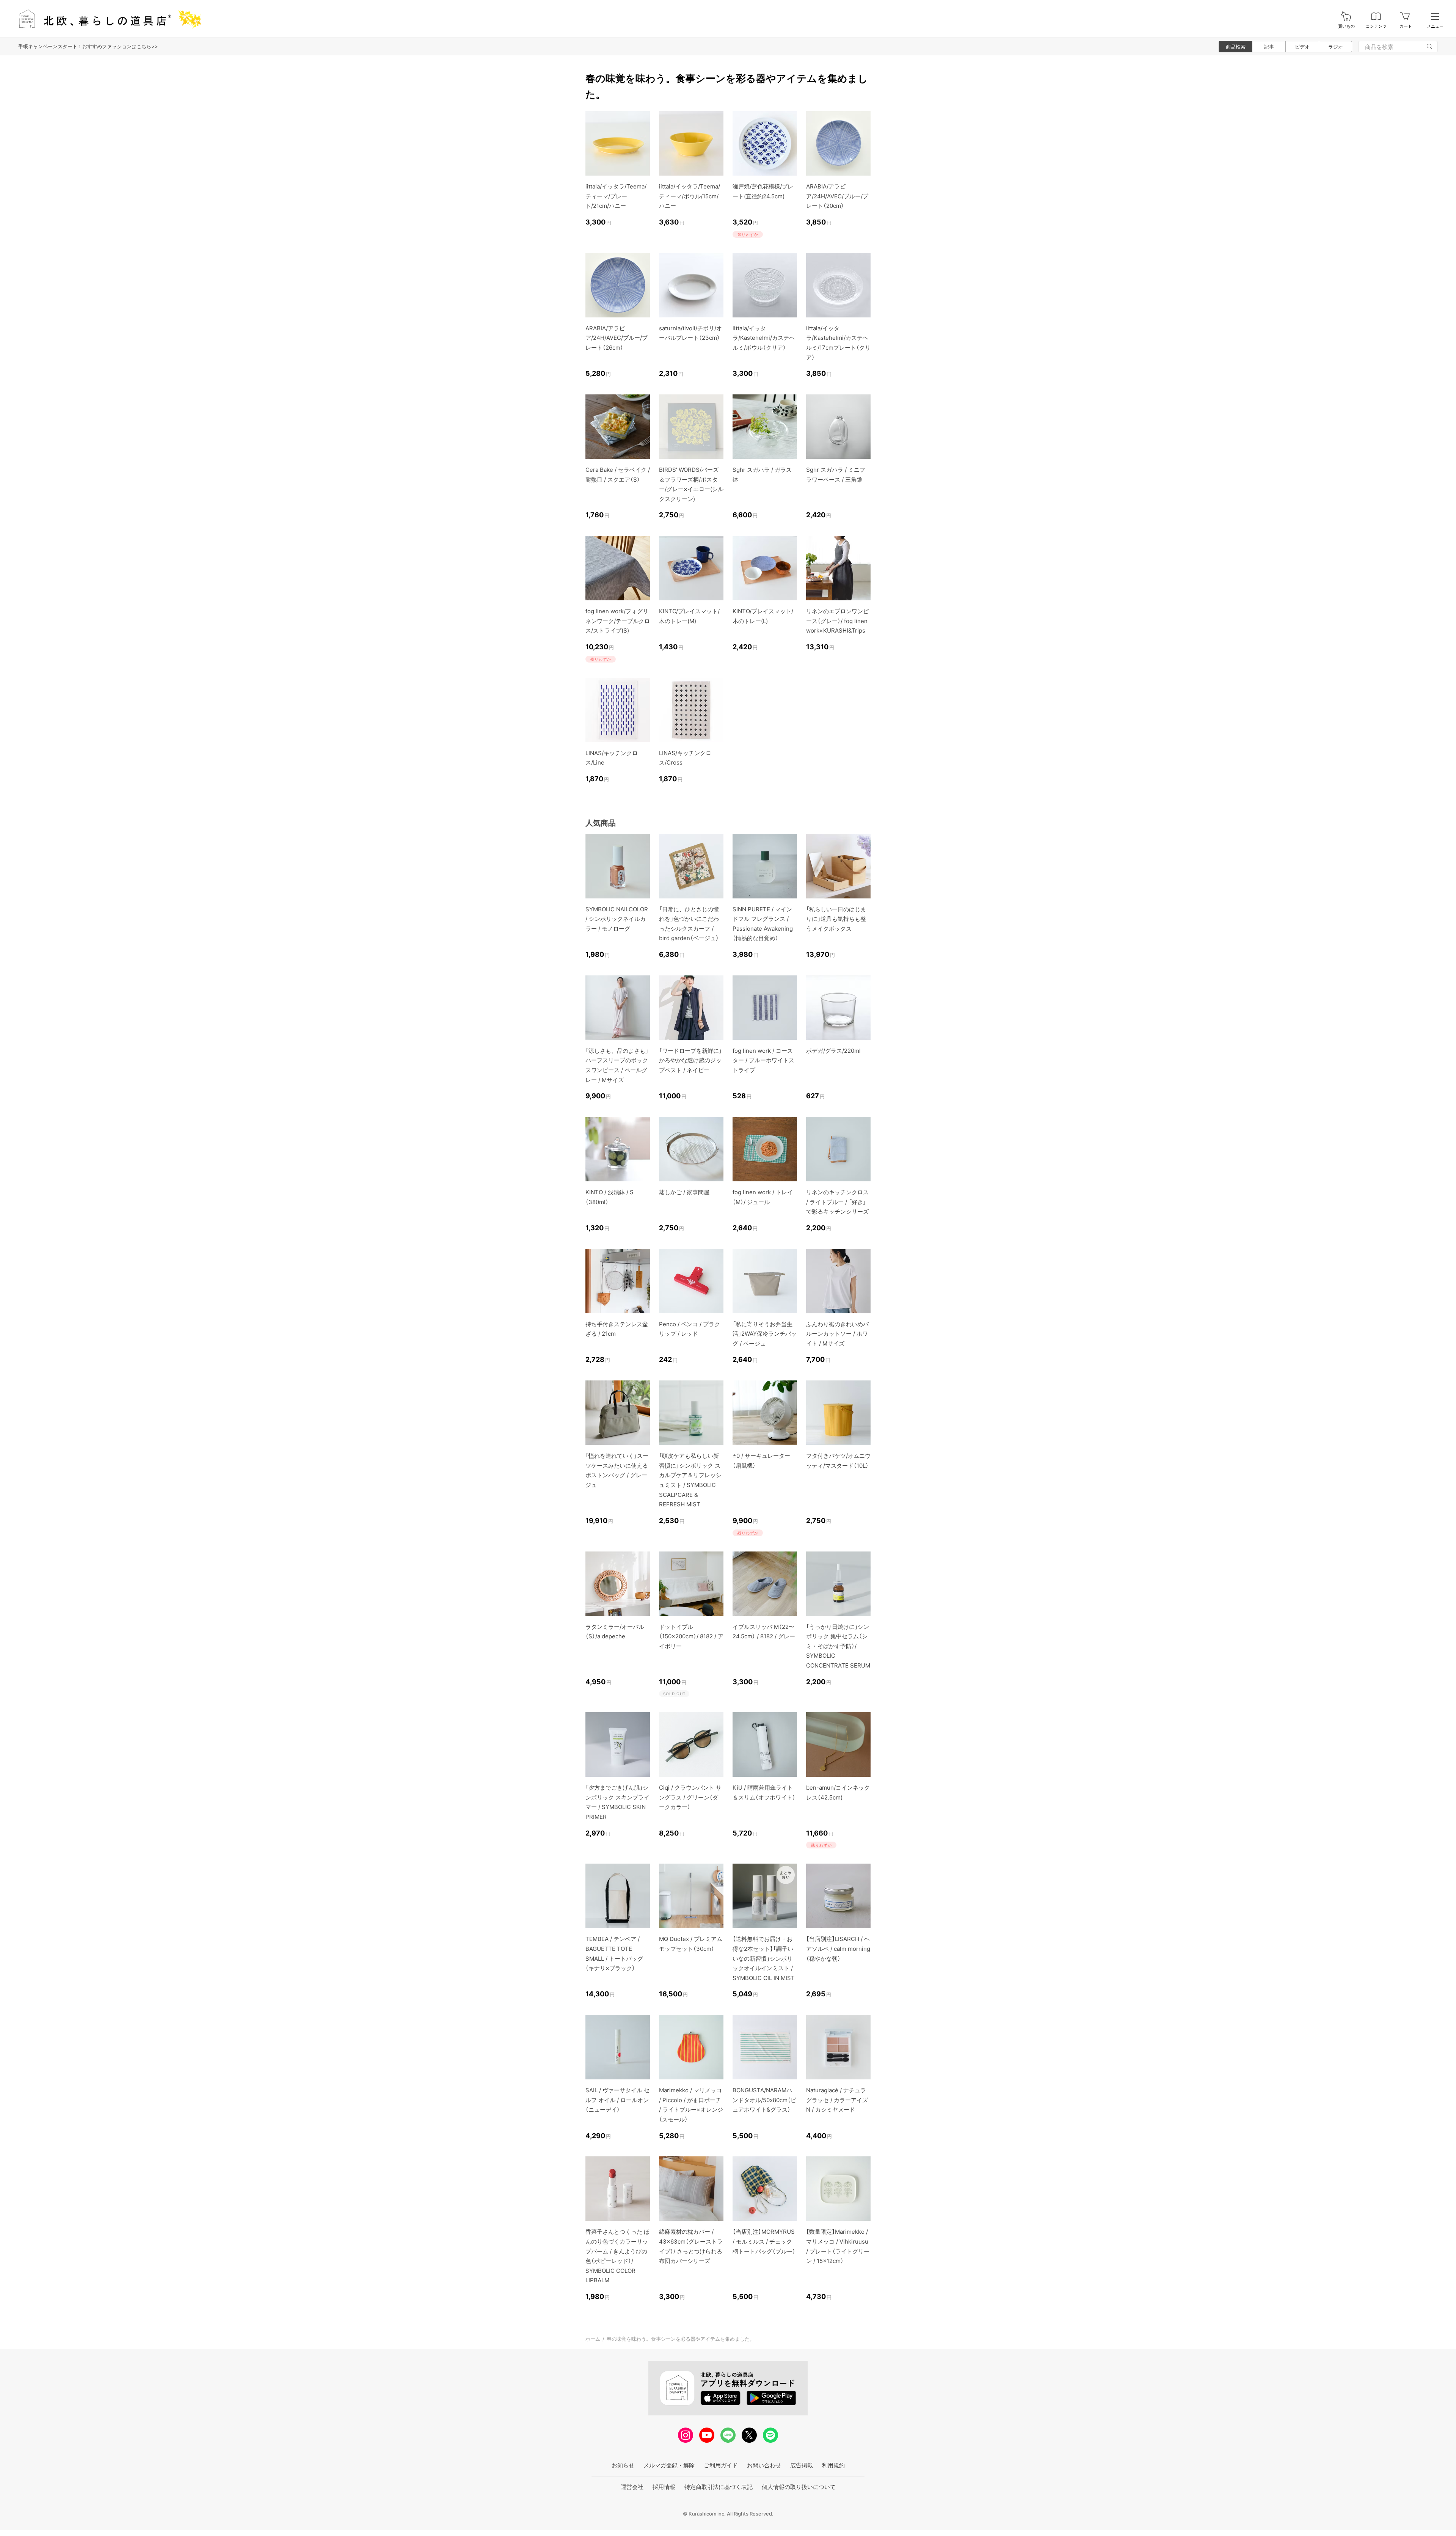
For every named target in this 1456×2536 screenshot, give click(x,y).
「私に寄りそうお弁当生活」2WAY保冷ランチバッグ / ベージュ (765, 1334)
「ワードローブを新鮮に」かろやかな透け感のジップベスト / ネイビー (690, 1060)
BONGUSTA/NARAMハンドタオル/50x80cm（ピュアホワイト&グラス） (764, 2100)
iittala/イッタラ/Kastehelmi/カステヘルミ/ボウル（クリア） (764, 338)
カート (1406, 26)
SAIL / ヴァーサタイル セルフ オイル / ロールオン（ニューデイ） (617, 2100)
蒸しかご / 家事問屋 (684, 1192)
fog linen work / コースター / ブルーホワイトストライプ (763, 1060)
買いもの (1346, 26)
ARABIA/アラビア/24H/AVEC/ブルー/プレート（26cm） (617, 338)
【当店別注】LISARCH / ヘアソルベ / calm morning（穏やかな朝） (838, 1949)
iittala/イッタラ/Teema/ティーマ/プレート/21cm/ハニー (616, 196)
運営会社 (632, 2487)
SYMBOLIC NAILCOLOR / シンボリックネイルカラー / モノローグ (617, 919)
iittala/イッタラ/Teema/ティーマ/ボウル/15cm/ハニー (690, 196)
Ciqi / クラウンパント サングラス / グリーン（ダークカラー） (690, 1797)
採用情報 (664, 2487)
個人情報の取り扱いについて (799, 2487)
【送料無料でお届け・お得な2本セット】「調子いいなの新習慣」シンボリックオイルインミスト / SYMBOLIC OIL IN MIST (764, 1958)
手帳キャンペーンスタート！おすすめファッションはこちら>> (88, 46)
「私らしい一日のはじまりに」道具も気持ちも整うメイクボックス (836, 919)
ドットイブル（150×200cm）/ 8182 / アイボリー (691, 1636)
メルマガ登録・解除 (669, 2465)
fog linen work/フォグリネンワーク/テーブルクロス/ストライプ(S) (618, 621)
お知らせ (623, 2465)
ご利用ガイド (721, 2465)
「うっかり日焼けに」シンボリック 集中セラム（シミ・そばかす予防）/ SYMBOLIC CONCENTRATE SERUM (838, 1646)
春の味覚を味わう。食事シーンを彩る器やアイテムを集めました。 (681, 2339)
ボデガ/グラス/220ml (833, 1051)
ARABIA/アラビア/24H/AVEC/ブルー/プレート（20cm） (837, 196)
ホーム (593, 2339)
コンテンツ (1376, 26)
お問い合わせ (764, 2465)
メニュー (1435, 26)
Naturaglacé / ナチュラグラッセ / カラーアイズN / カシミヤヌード (837, 2100)
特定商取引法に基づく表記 (719, 2487)
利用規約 (833, 2465)
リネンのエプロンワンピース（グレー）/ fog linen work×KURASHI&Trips (837, 621)
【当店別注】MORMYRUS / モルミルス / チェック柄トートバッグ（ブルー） (764, 2241)
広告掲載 (802, 2465)
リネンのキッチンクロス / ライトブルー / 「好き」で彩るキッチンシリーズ (837, 1202)
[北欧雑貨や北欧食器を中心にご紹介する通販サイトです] (107, 19)
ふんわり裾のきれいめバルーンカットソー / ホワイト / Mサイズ (837, 1334)
